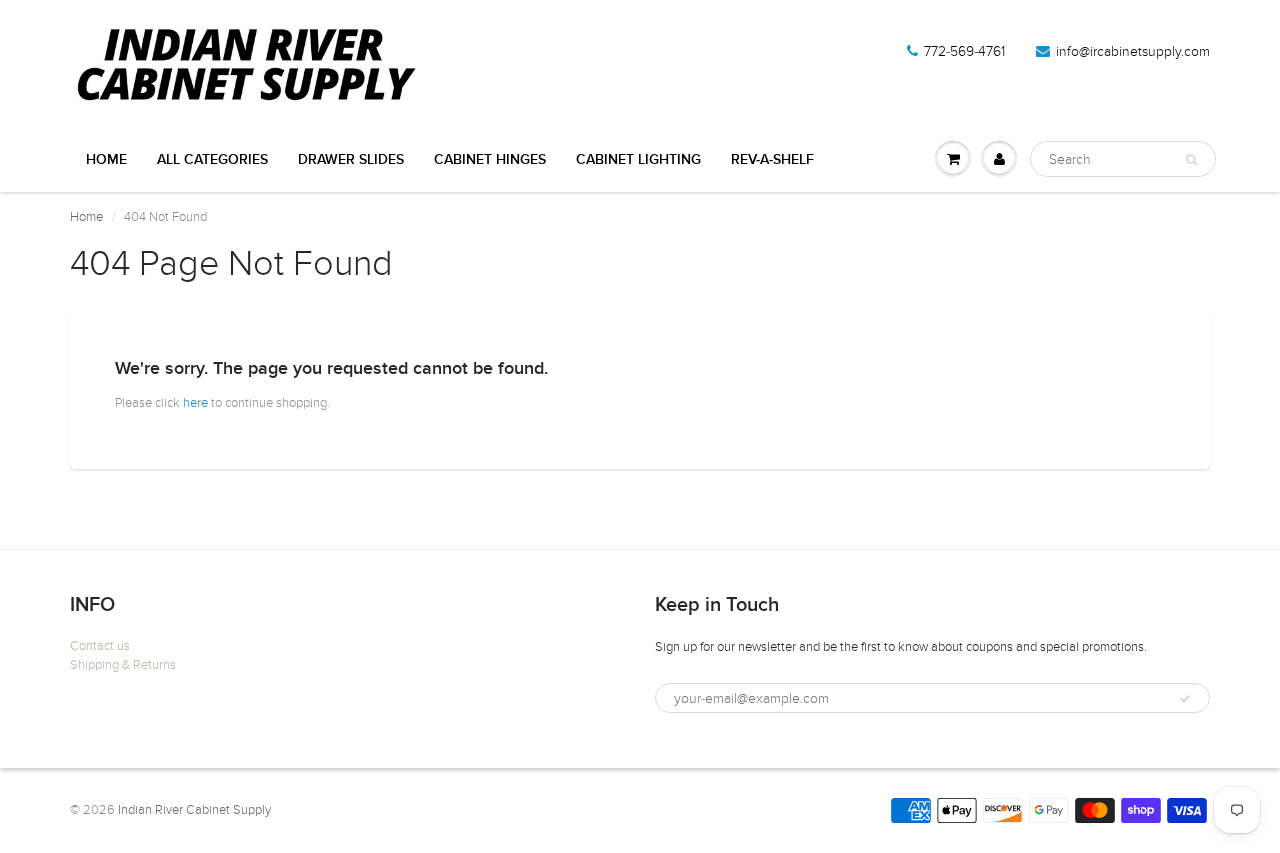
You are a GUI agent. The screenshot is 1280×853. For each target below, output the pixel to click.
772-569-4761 (964, 51)
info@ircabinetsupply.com (1133, 51)
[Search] (1191, 160)
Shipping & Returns (123, 665)
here (195, 403)
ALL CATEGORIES (212, 160)
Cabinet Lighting (638, 160)
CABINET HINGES (490, 160)
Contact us (100, 646)
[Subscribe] (1185, 699)
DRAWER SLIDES (351, 160)
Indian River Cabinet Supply (194, 810)
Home (106, 160)
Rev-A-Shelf (772, 160)
